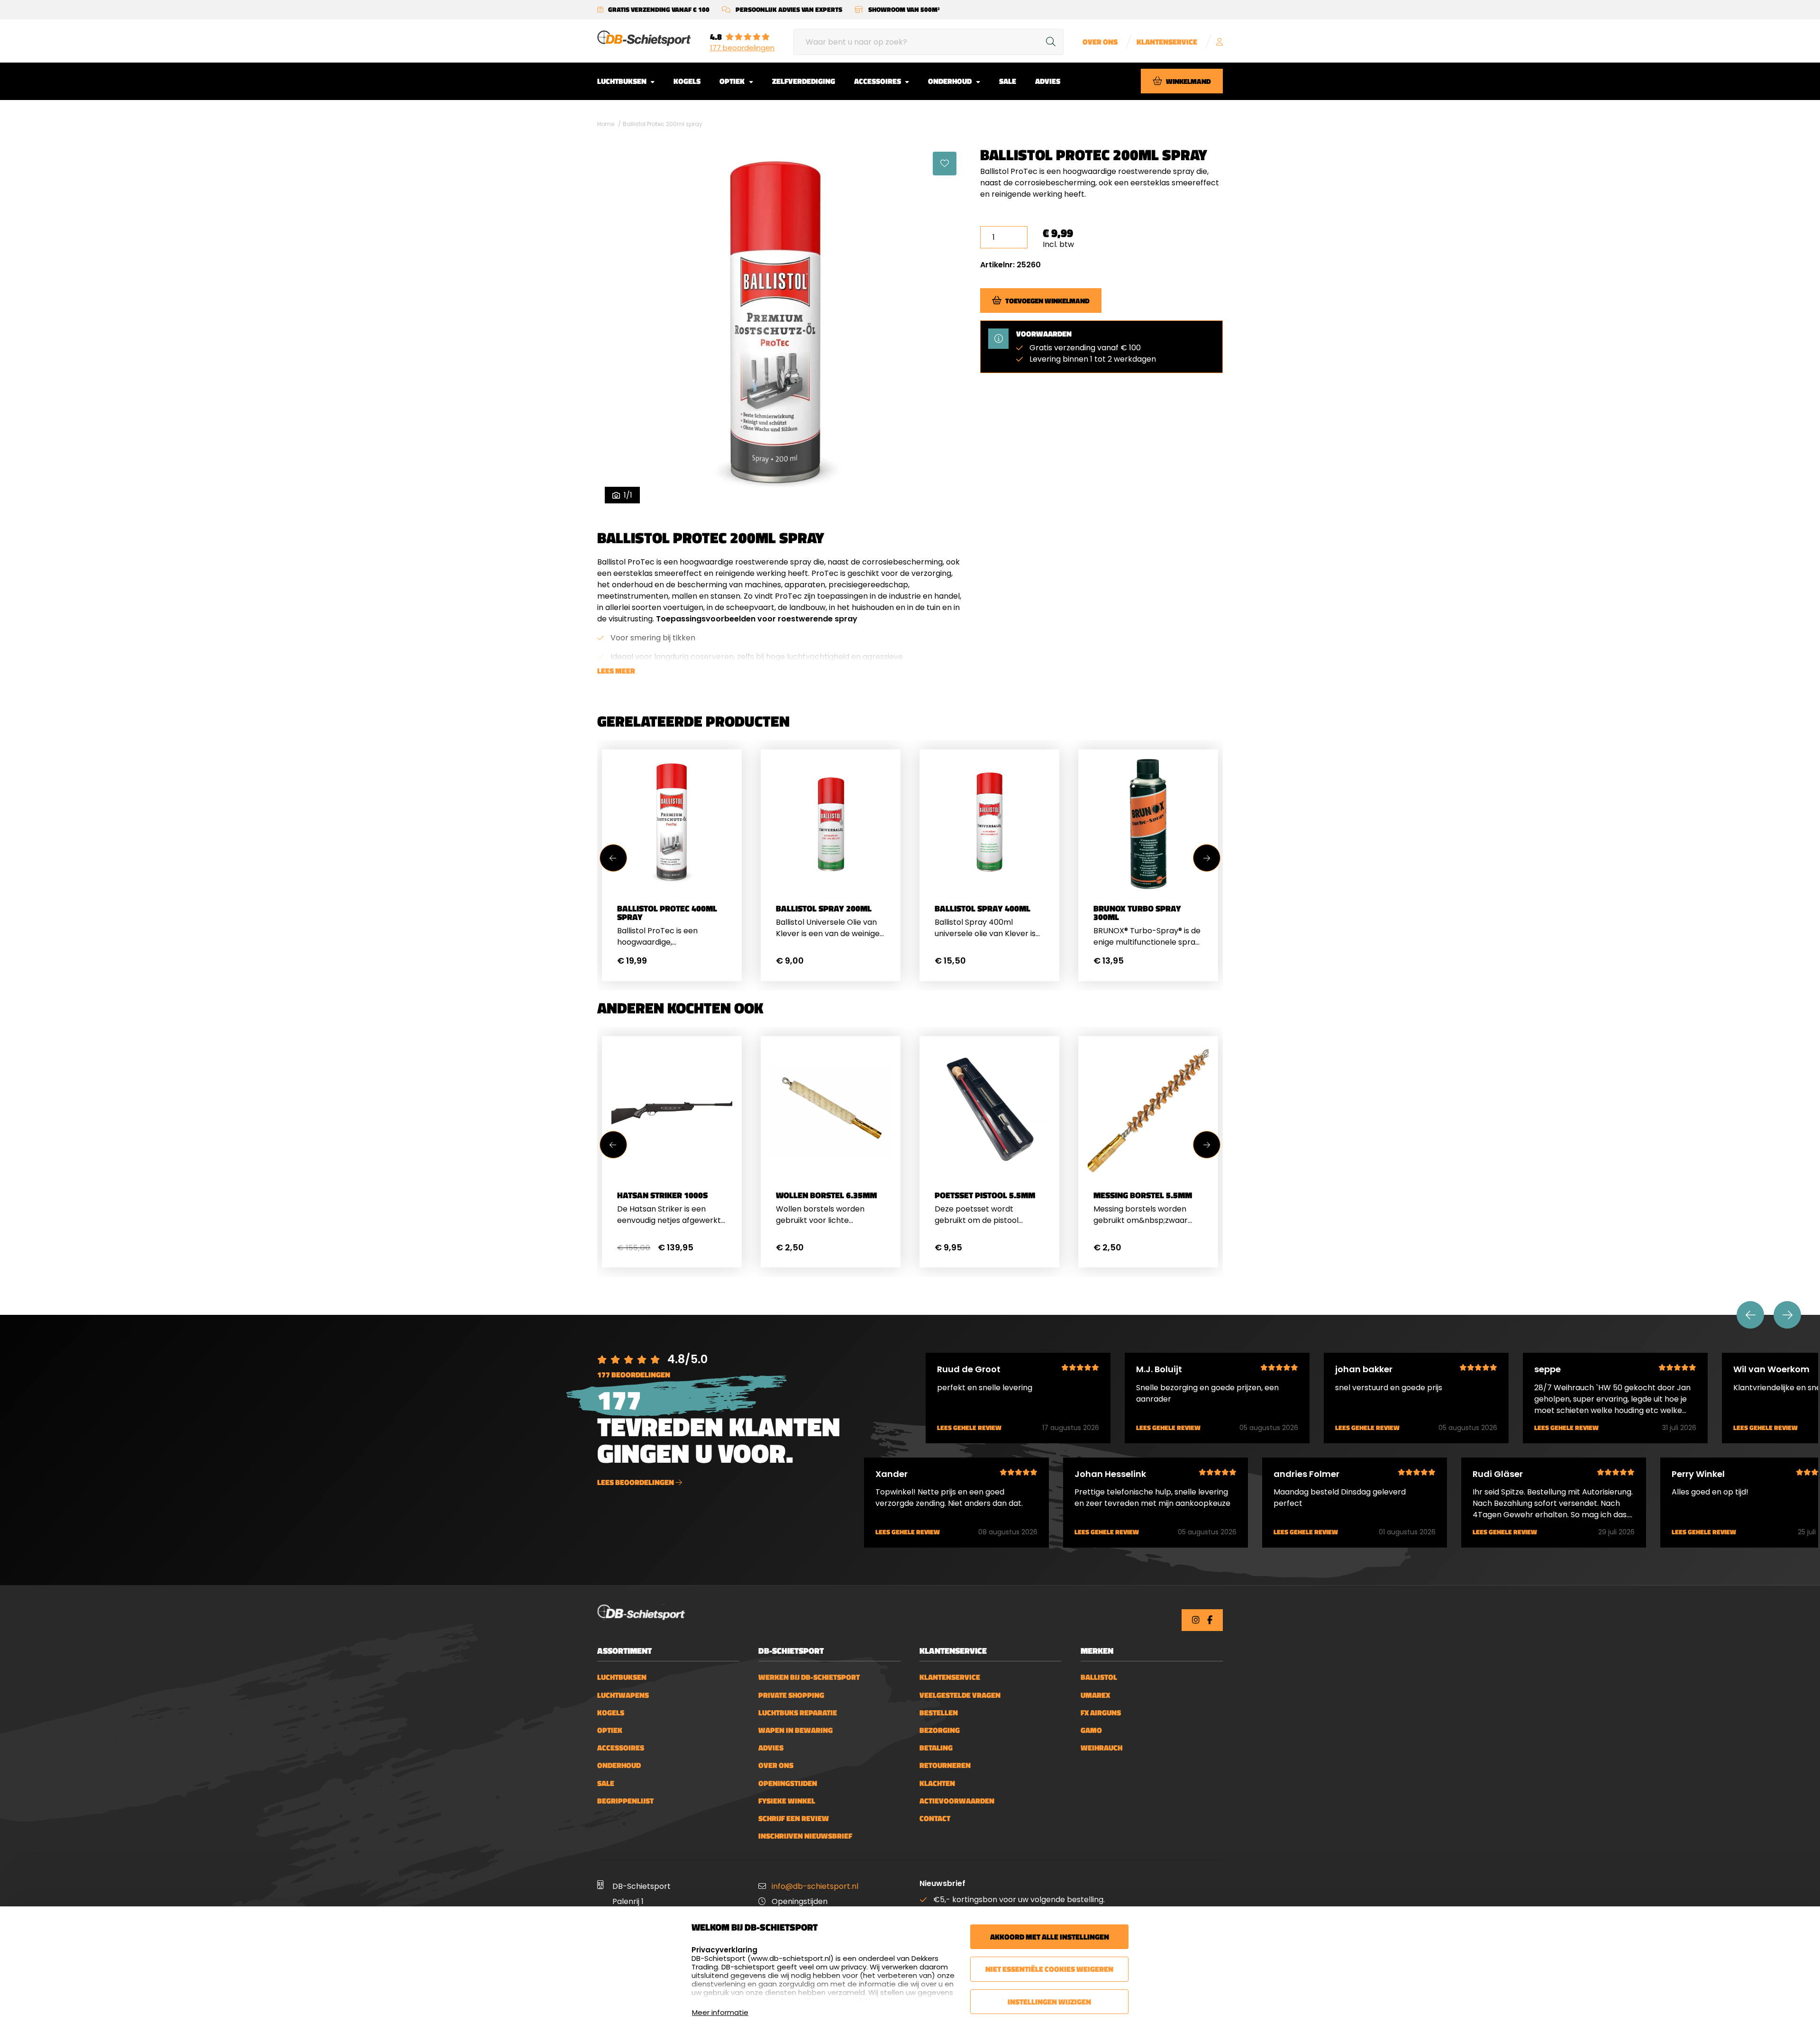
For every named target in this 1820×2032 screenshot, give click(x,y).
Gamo (1091, 1730)
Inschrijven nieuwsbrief (805, 1836)
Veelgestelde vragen (960, 1695)
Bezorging (940, 1730)
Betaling (936, 1748)
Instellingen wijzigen (1049, 2002)
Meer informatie (720, 2012)
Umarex (1095, 1695)
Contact (935, 1818)
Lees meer (616, 671)
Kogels (687, 81)
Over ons (1100, 42)
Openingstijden (788, 1783)
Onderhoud (951, 81)
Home (606, 124)
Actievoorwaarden (957, 1801)
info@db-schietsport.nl (815, 1886)
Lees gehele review (969, 1428)
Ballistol (1099, 1677)
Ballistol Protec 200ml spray (663, 124)
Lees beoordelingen (636, 1482)
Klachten (937, 1783)
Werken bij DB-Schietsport (809, 1677)
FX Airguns (1101, 1713)
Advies (1048, 81)
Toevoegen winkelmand (1047, 300)
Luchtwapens (623, 1695)
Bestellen (939, 1713)
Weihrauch (1101, 1748)
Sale (1008, 81)
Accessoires (878, 81)
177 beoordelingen (742, 48)
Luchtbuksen (623, 81)
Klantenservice (1167, 42)
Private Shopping (791, 1695)
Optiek (733, 81)
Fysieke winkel (787, 1801)
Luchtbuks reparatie (798, 1713)
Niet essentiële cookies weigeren (1049, 1969)
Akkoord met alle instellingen (1050, 1937)
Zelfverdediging (804, 81)
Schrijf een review (794, 1818)
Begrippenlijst (625, 1801)
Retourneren (945, 1765)
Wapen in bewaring (796, 1730)
